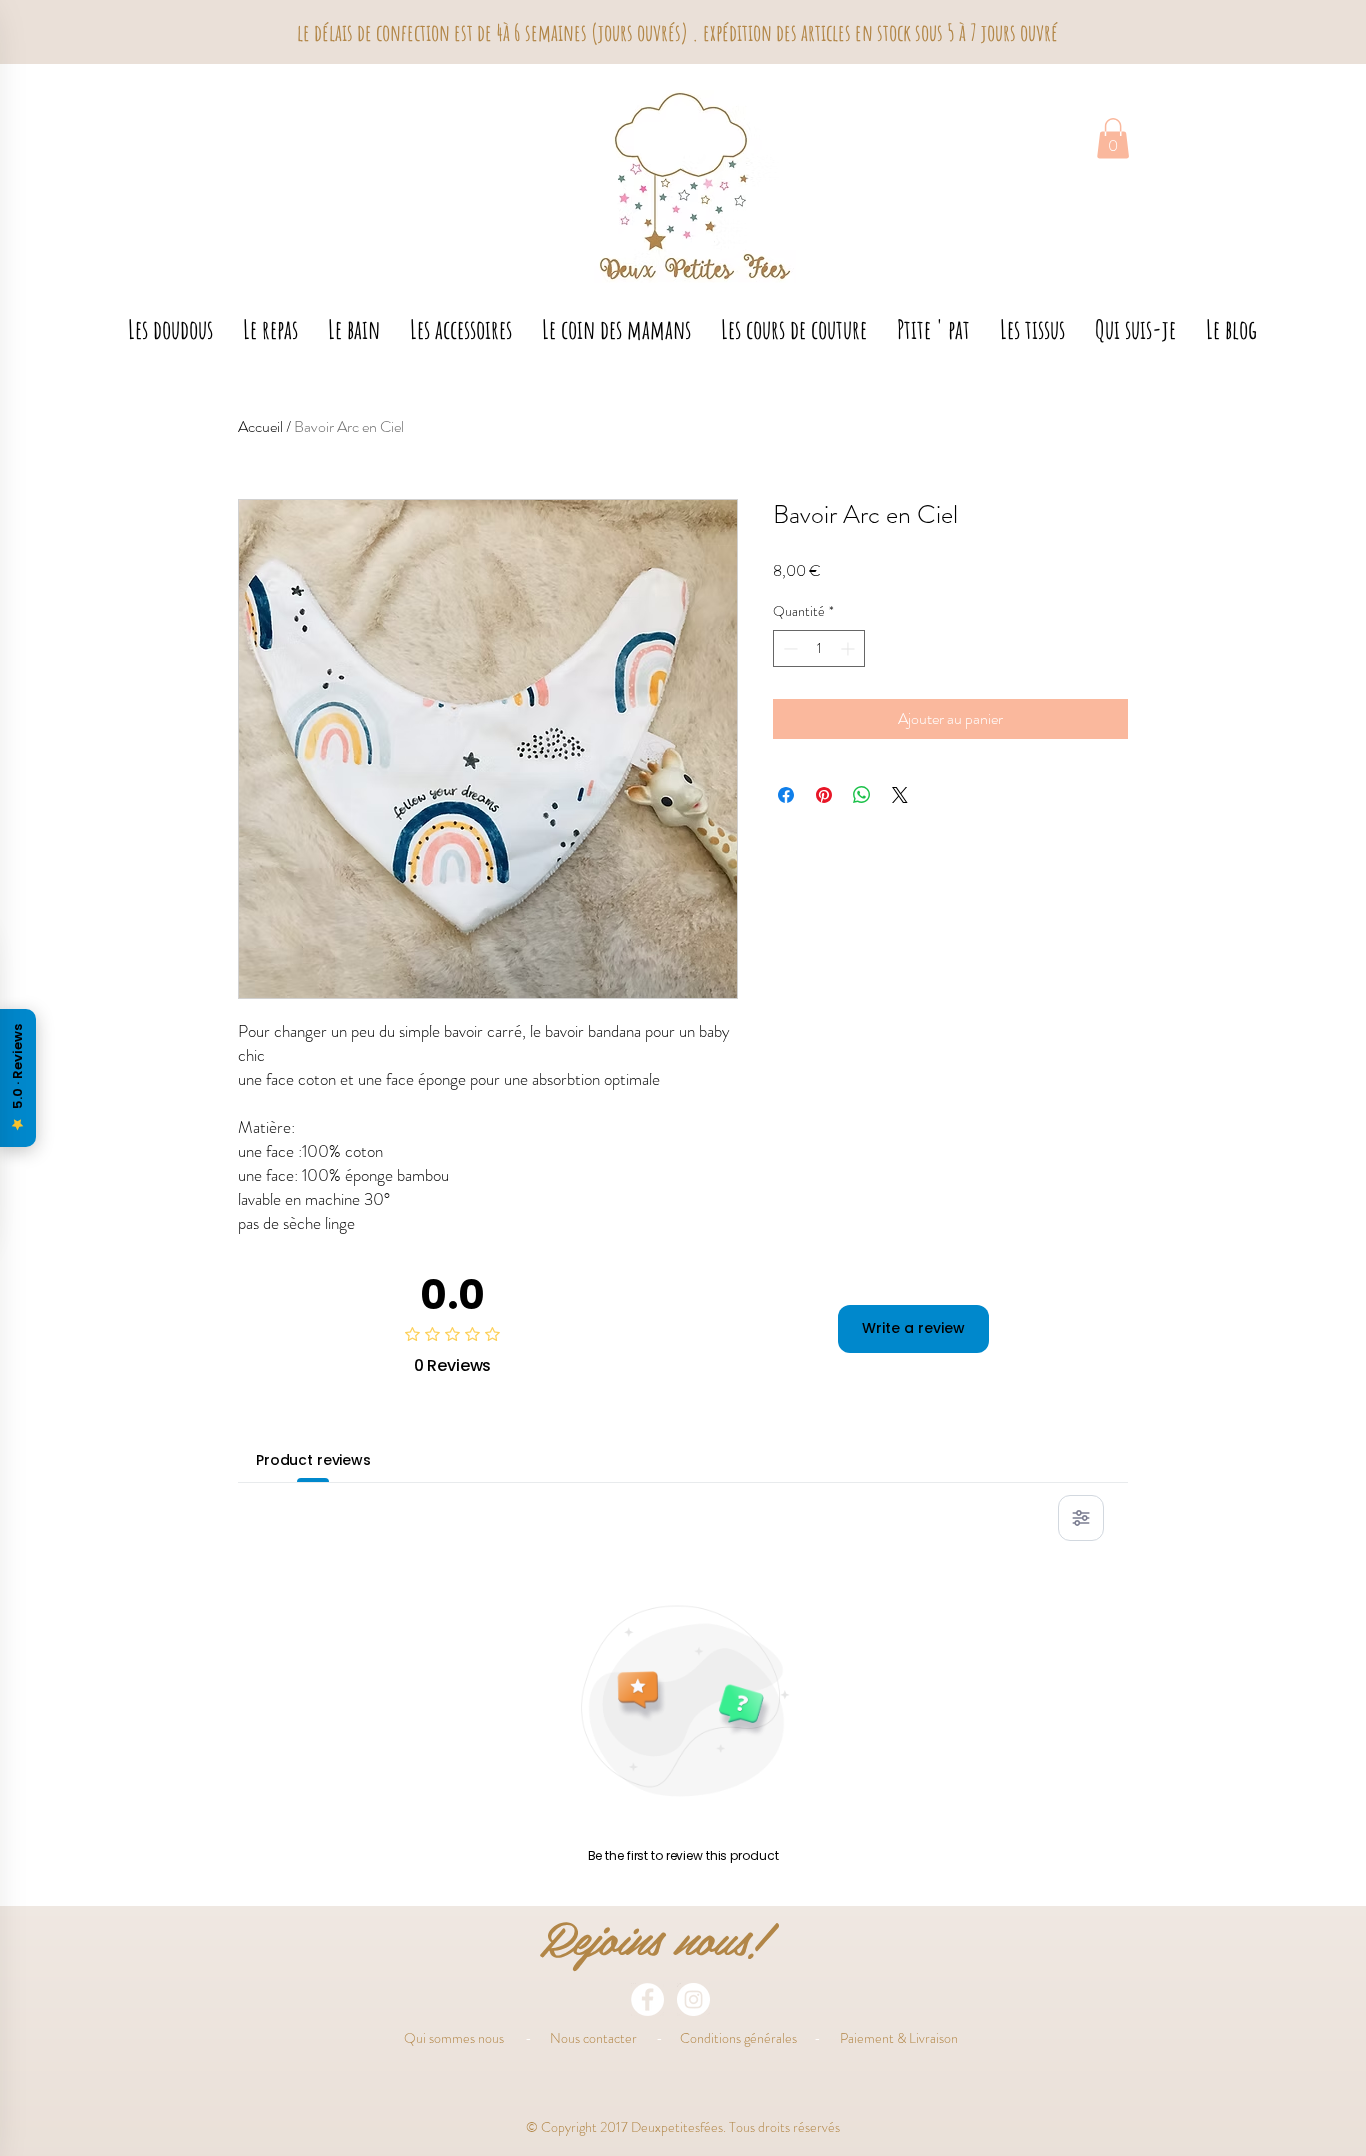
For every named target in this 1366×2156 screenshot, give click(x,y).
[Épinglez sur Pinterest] (824, 795)
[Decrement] (788, 648)
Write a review (913, 1328)
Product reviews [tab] (313, 1460)
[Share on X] (900, 795)
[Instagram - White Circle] (693, 1999)
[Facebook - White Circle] (647, 1999)
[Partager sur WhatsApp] (862, 795)
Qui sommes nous (454, 2038)
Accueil (260, 426)
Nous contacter (593, 2038)
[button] (1113, 138)
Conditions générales (738, 2038)
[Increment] (849, 648)
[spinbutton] (819, 648)
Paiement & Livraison (899, 2038)
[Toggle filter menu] (1081, 1518)
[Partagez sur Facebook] (786, 795)
